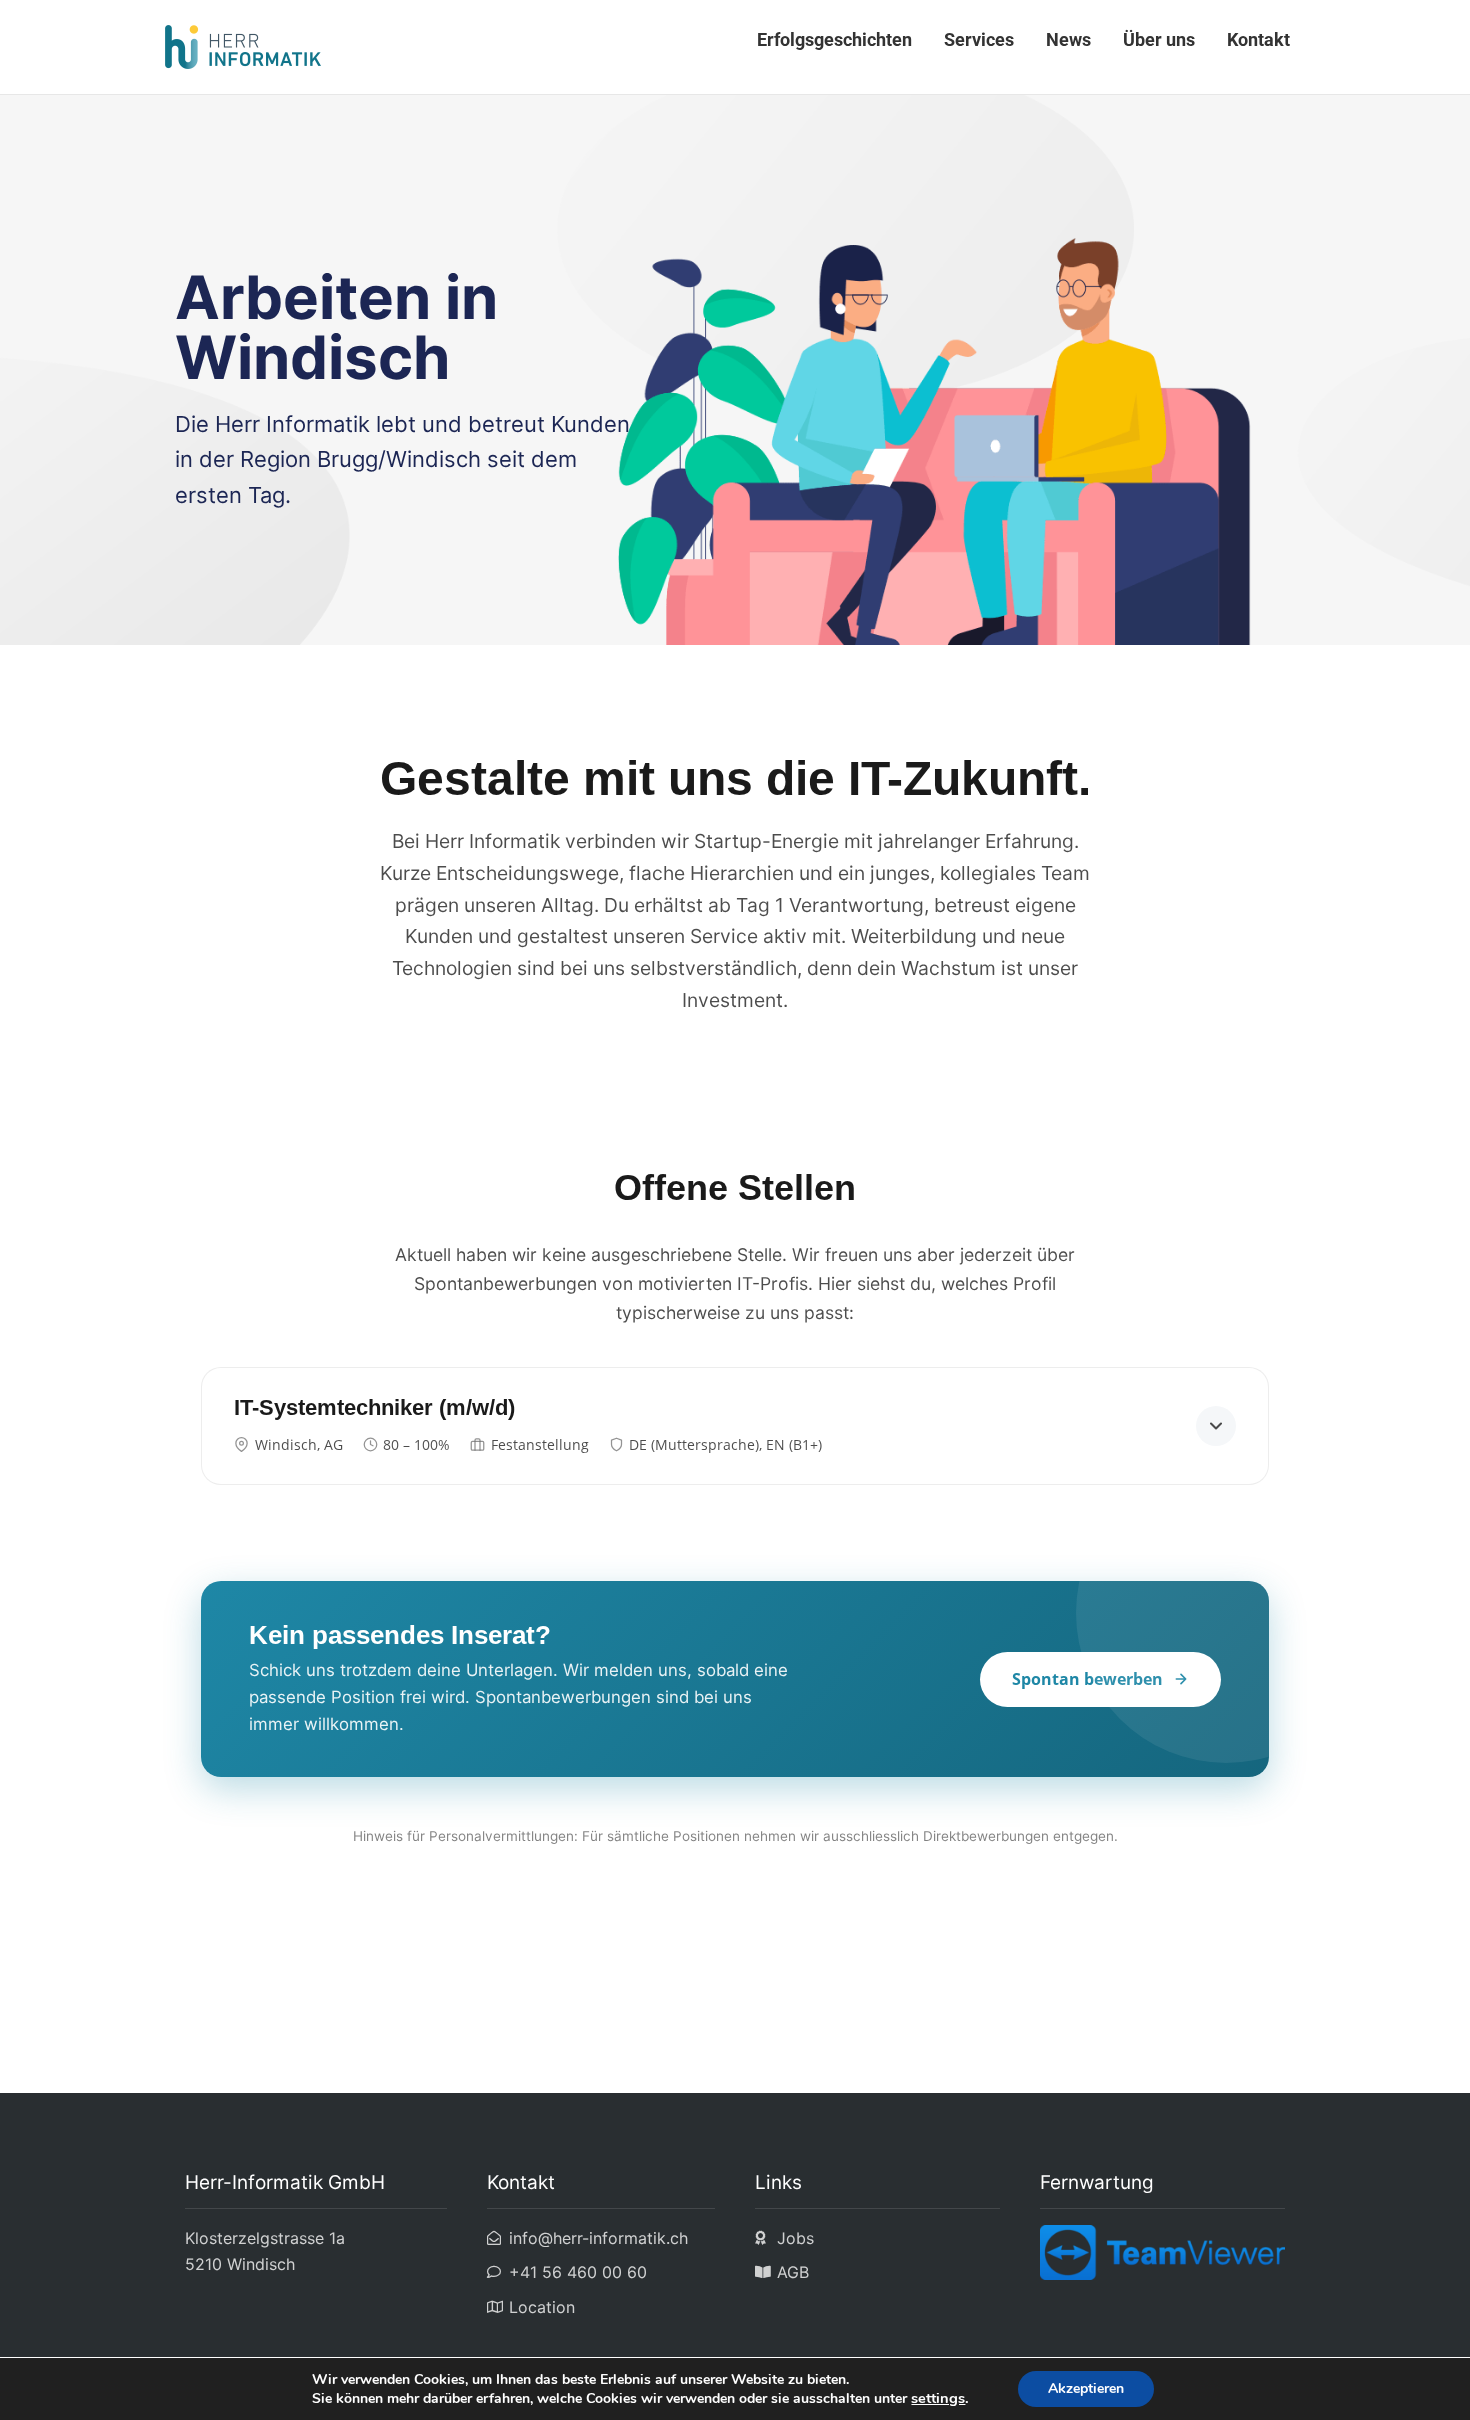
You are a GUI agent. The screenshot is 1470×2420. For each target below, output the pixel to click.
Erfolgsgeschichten (834, 39)
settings (938, 2398)
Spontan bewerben (1087, 1679)
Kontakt (1258, 39)
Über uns (1159, 39)
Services (979, 39)
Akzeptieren (1086, 2388)
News (1068, 39)
